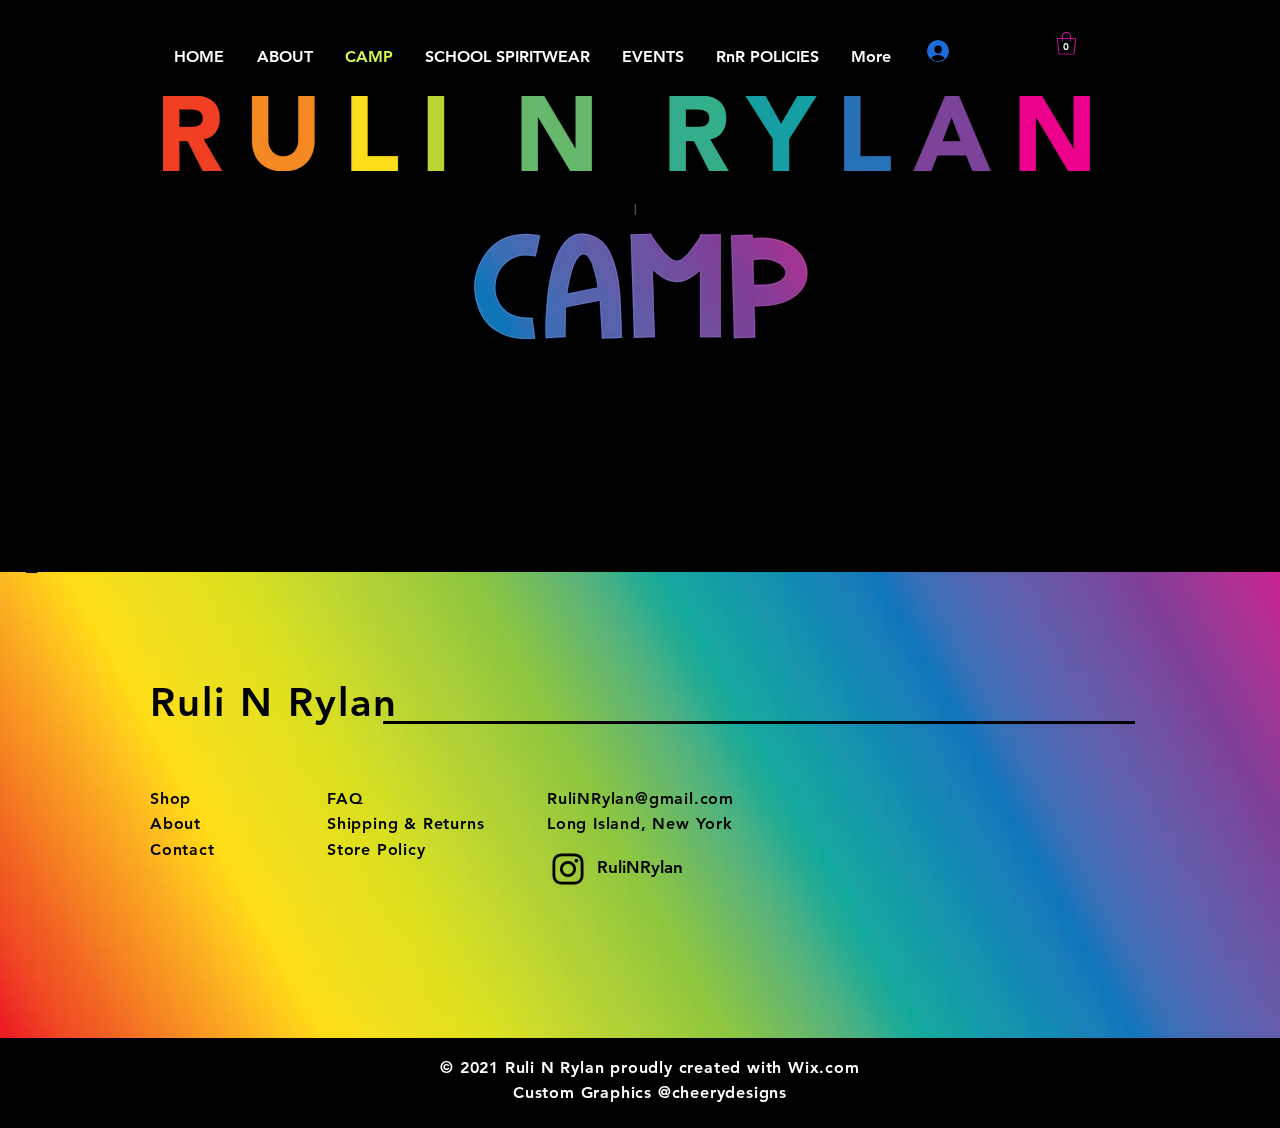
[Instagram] (31, 564)
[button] (1066, 43)
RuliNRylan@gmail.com (640, 798)
